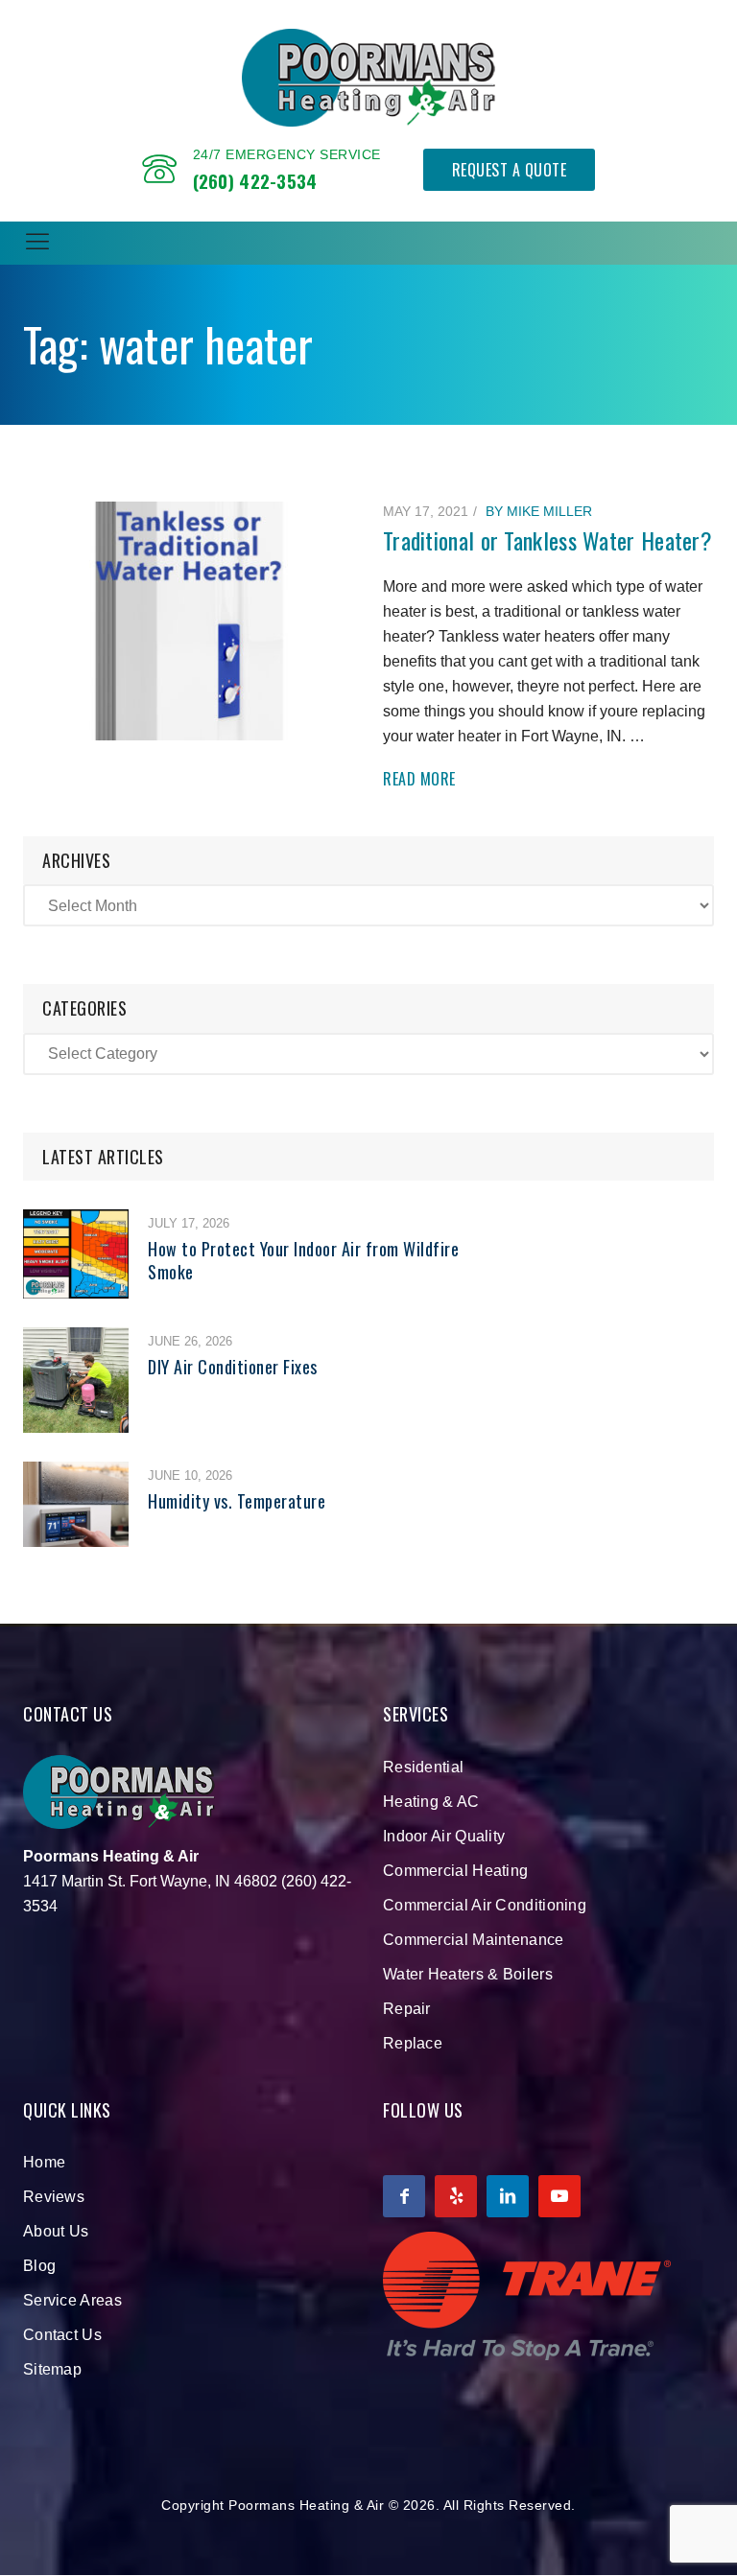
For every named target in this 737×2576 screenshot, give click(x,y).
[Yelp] (456, 2196)
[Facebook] (404, 2196)
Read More (419, 779)
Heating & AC (431, 1802)
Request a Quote (510, 170)
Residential (423, 1767)
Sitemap (52, 2369)
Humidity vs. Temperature (237, 1501)
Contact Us (62, 2335)
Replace (413, 2043)
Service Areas (72, 2300)
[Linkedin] (508, 2196)
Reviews (54, 2197)
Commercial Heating (455, 1871)
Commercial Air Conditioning (485, 1905)
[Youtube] (559, 2196)
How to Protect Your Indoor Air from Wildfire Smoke (303, 1260)
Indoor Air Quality (444, 1836)
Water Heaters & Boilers (468, 1974)
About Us (56, 2231)
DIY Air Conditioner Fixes (233, 1367)
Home (44, 2162)
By (539, 511)
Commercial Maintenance (474, 1940)
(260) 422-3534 (255, 180)
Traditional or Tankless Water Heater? (547, 540)
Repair (407, 2009)
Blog (39, 2266)
